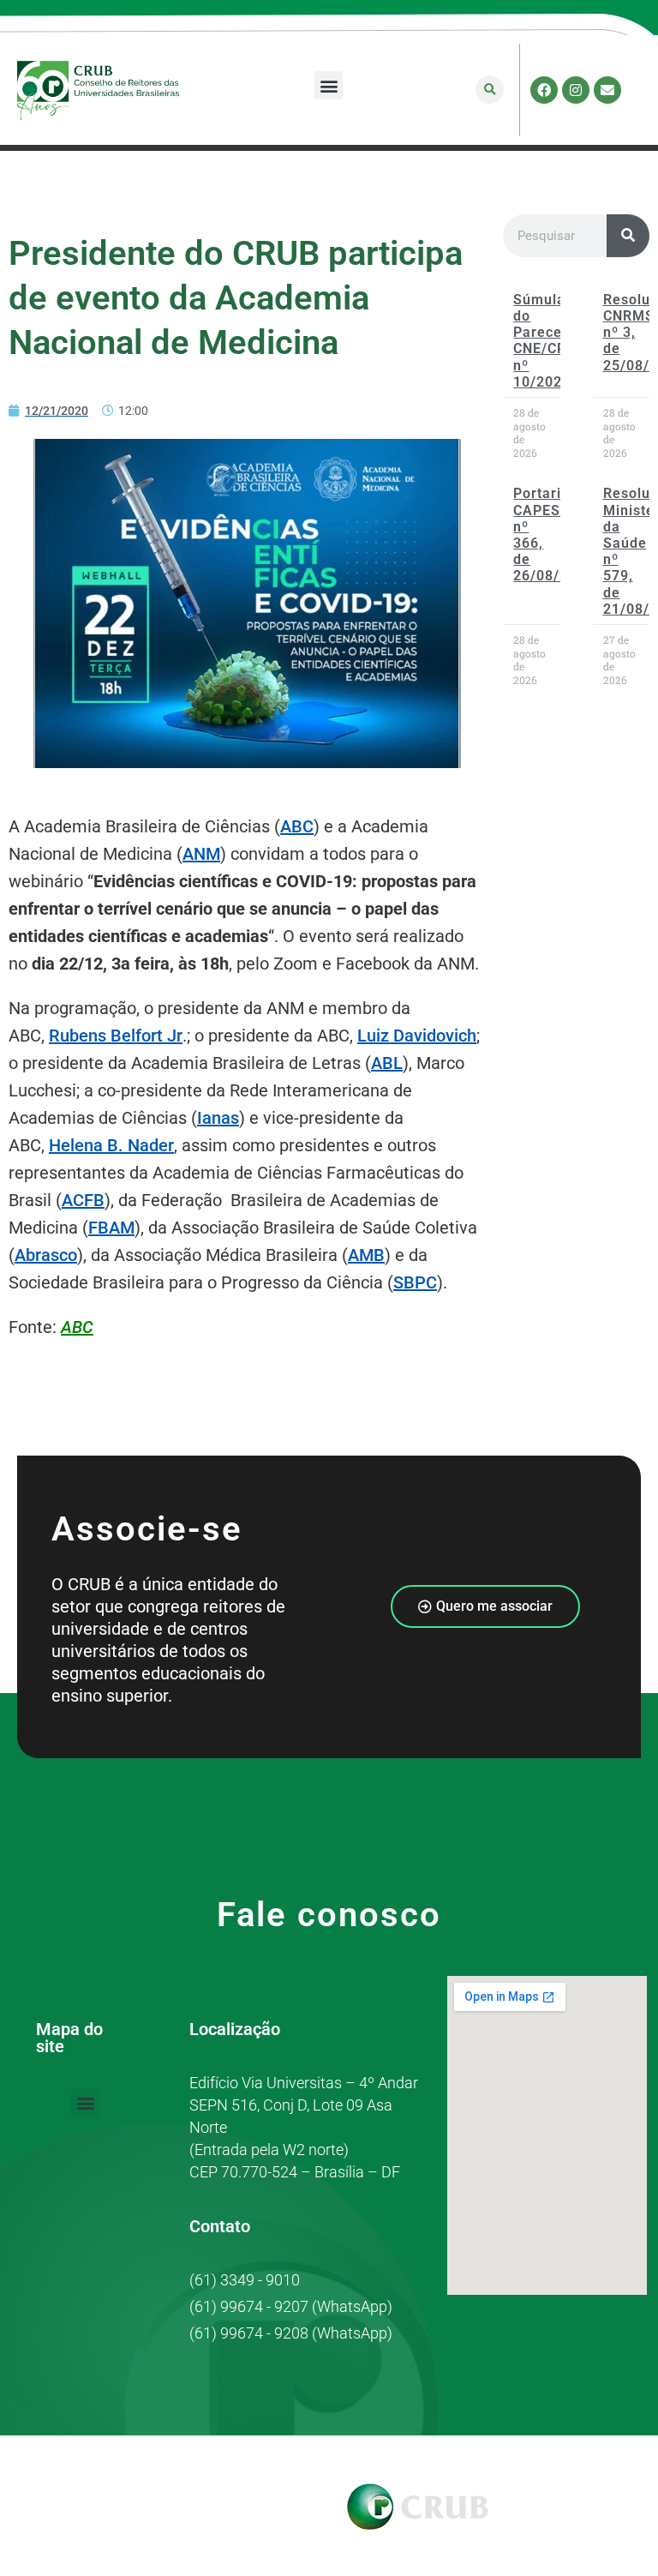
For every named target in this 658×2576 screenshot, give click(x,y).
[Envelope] (607, 90)
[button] (329, 85)
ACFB (83, 1200)
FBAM (111, 1228)
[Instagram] (576, 90)
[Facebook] (544, 90)
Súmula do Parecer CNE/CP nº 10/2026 (542, 341)
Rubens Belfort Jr (116, 1036)
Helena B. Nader (111, 1145)
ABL (387, 1063)
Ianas (218, 1118)
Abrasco (46, 1255)
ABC (297, 826)
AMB (366, 1255)
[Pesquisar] (628, 236)
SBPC (415, 1282)
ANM (201, 854)
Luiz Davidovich (417, 1036)
